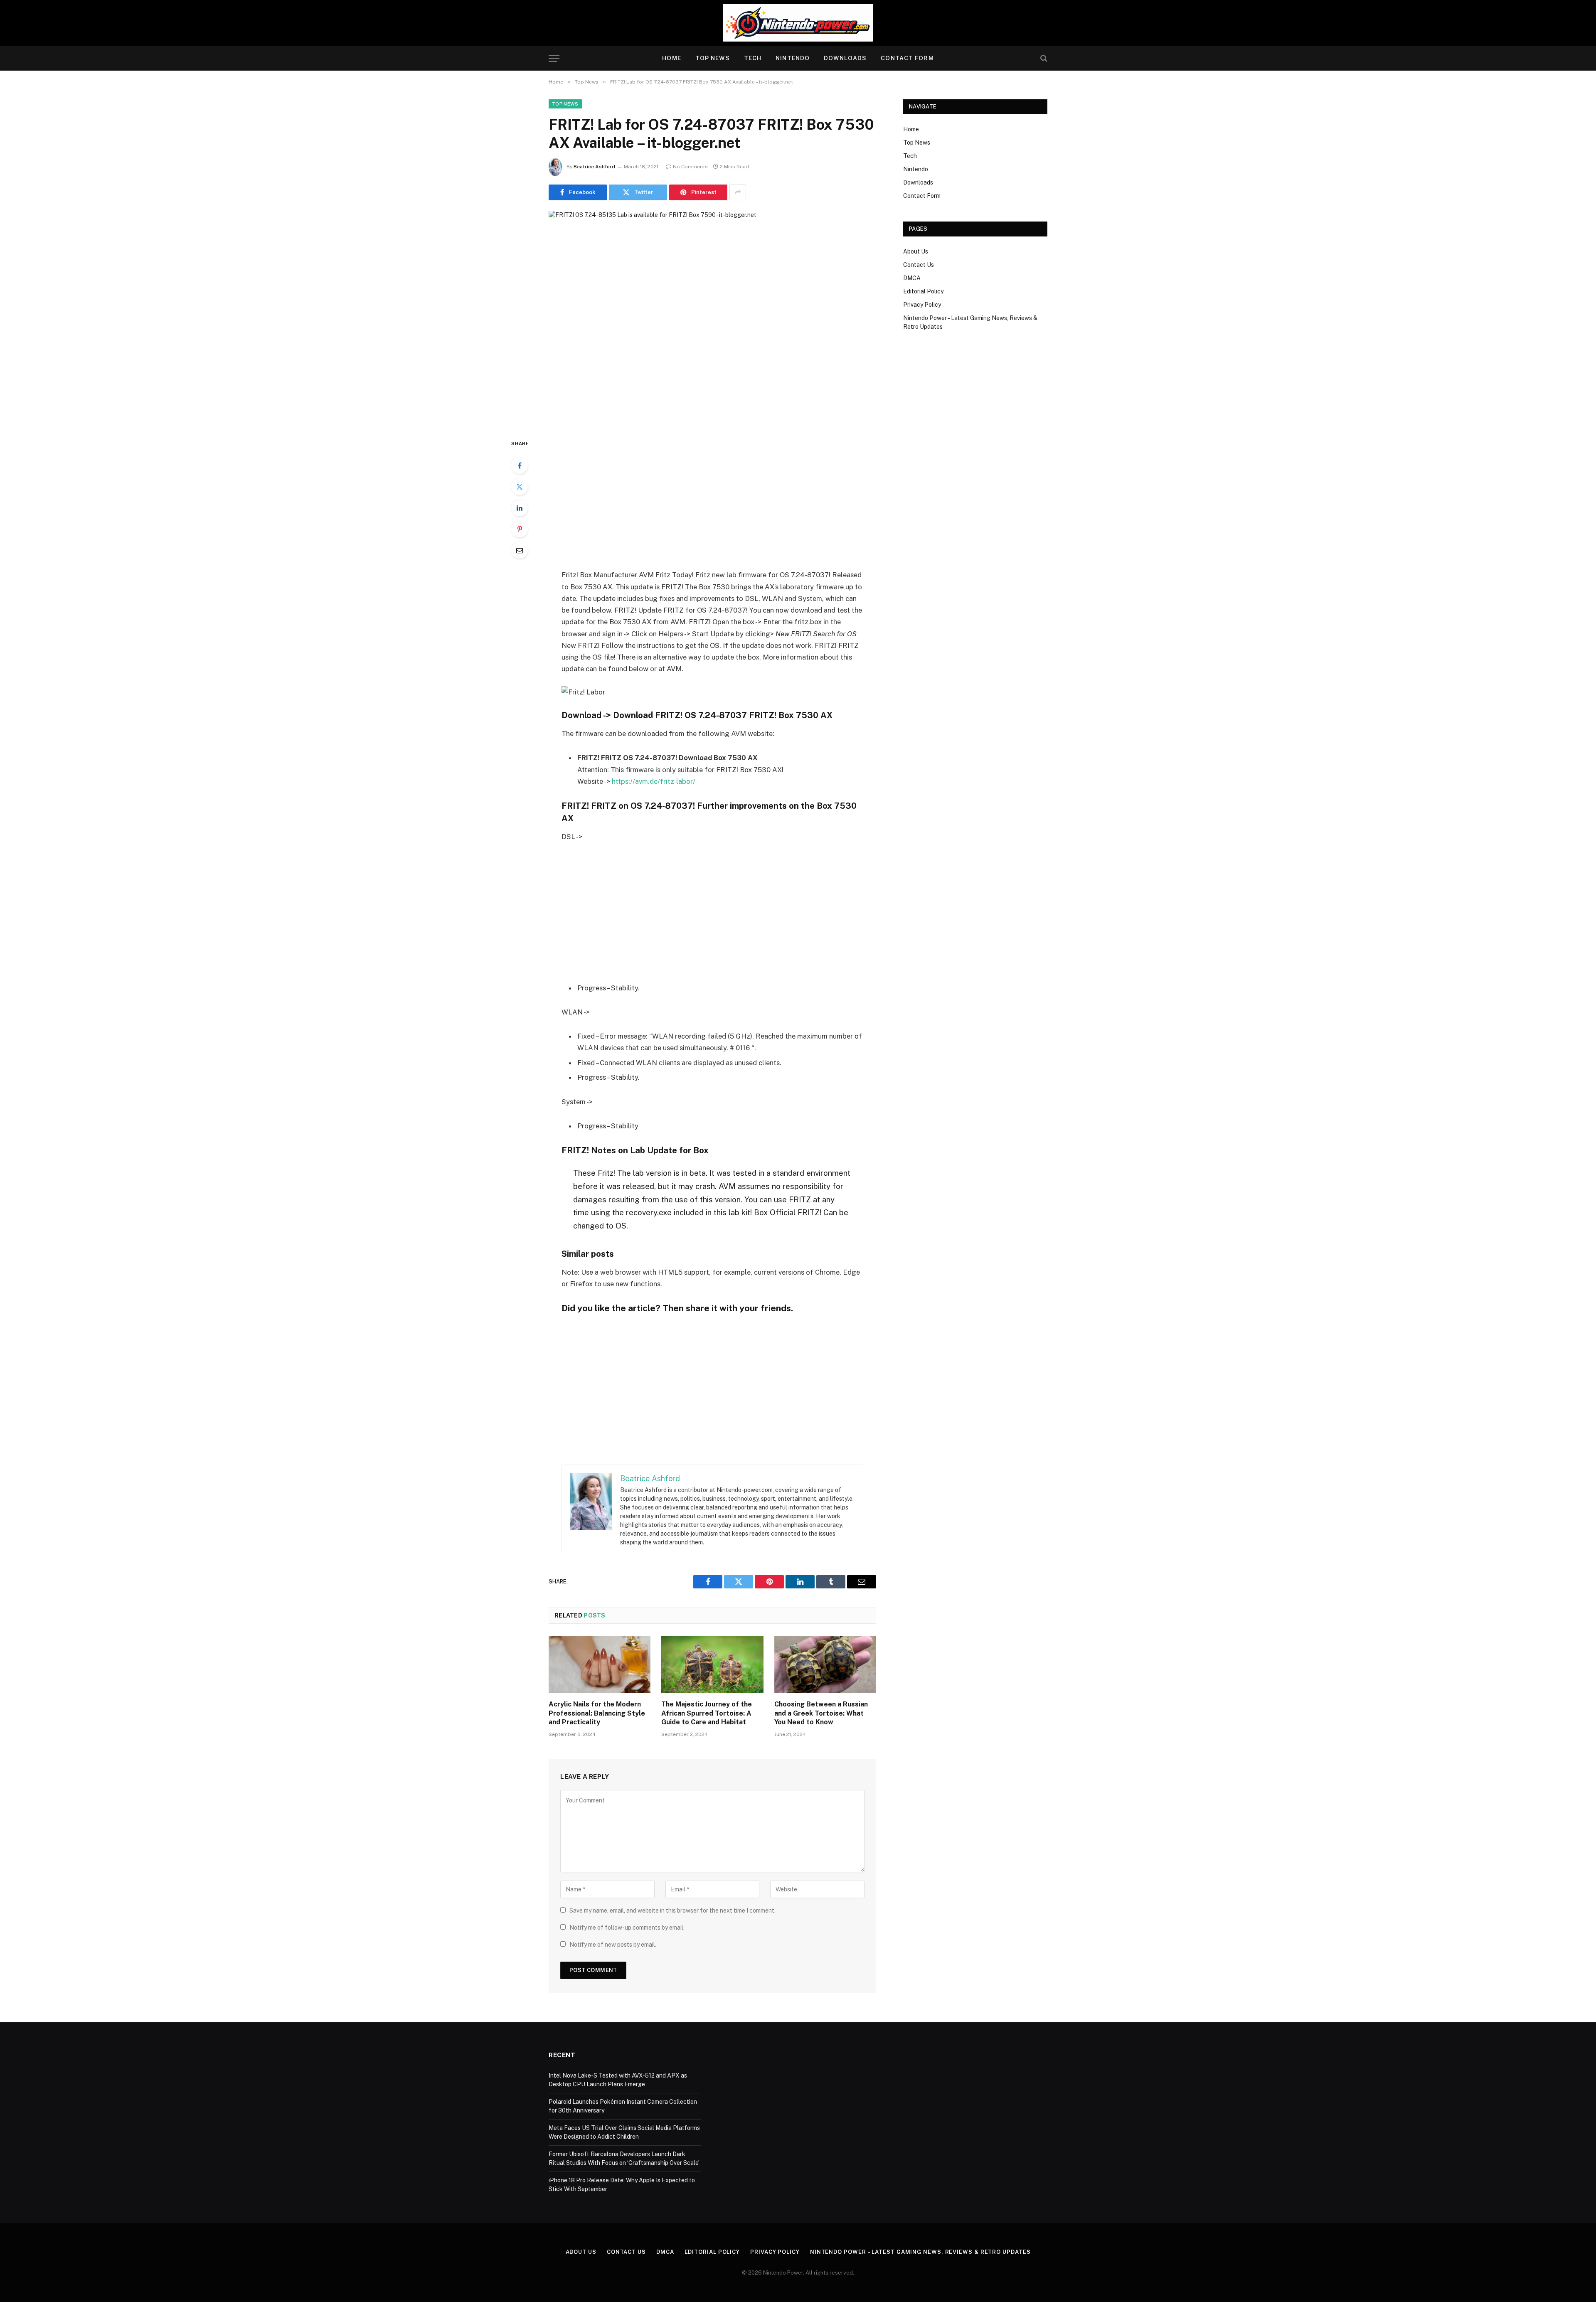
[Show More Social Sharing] (738, 192)
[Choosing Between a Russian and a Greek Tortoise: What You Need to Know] (825, 1664)
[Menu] (554, 58)
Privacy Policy (922, 305)
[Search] (1043, 58)
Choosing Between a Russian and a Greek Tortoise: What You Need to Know (821, 1713)
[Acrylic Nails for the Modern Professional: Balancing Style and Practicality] (600, 1664)
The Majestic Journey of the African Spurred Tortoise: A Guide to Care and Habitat (707, 1713)
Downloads (845, 58)
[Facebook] (520, 465)
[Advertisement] (712, 500)
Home (671, 58)
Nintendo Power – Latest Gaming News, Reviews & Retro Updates (920, 2252)
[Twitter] (520, 487)
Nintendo (793, 58)
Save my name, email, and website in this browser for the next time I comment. (672, 1911)
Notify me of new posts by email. (613, 1945)
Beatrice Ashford (594, 167)
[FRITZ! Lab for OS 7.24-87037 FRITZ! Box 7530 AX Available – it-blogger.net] (712, 318)
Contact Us (919, 265)
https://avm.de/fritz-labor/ (654, 781)
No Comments (690, 167)
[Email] (520, 550)
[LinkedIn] (520, 508)
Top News (713, 58)
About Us (916, 251)
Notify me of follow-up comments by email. (627, 1928)
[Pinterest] (520, 529)
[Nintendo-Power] (798, 23)
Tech (753, 58)
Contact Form (907, 58)
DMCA (912, 278)
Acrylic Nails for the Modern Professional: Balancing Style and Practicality (597, 1713)
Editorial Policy (923, 291)
